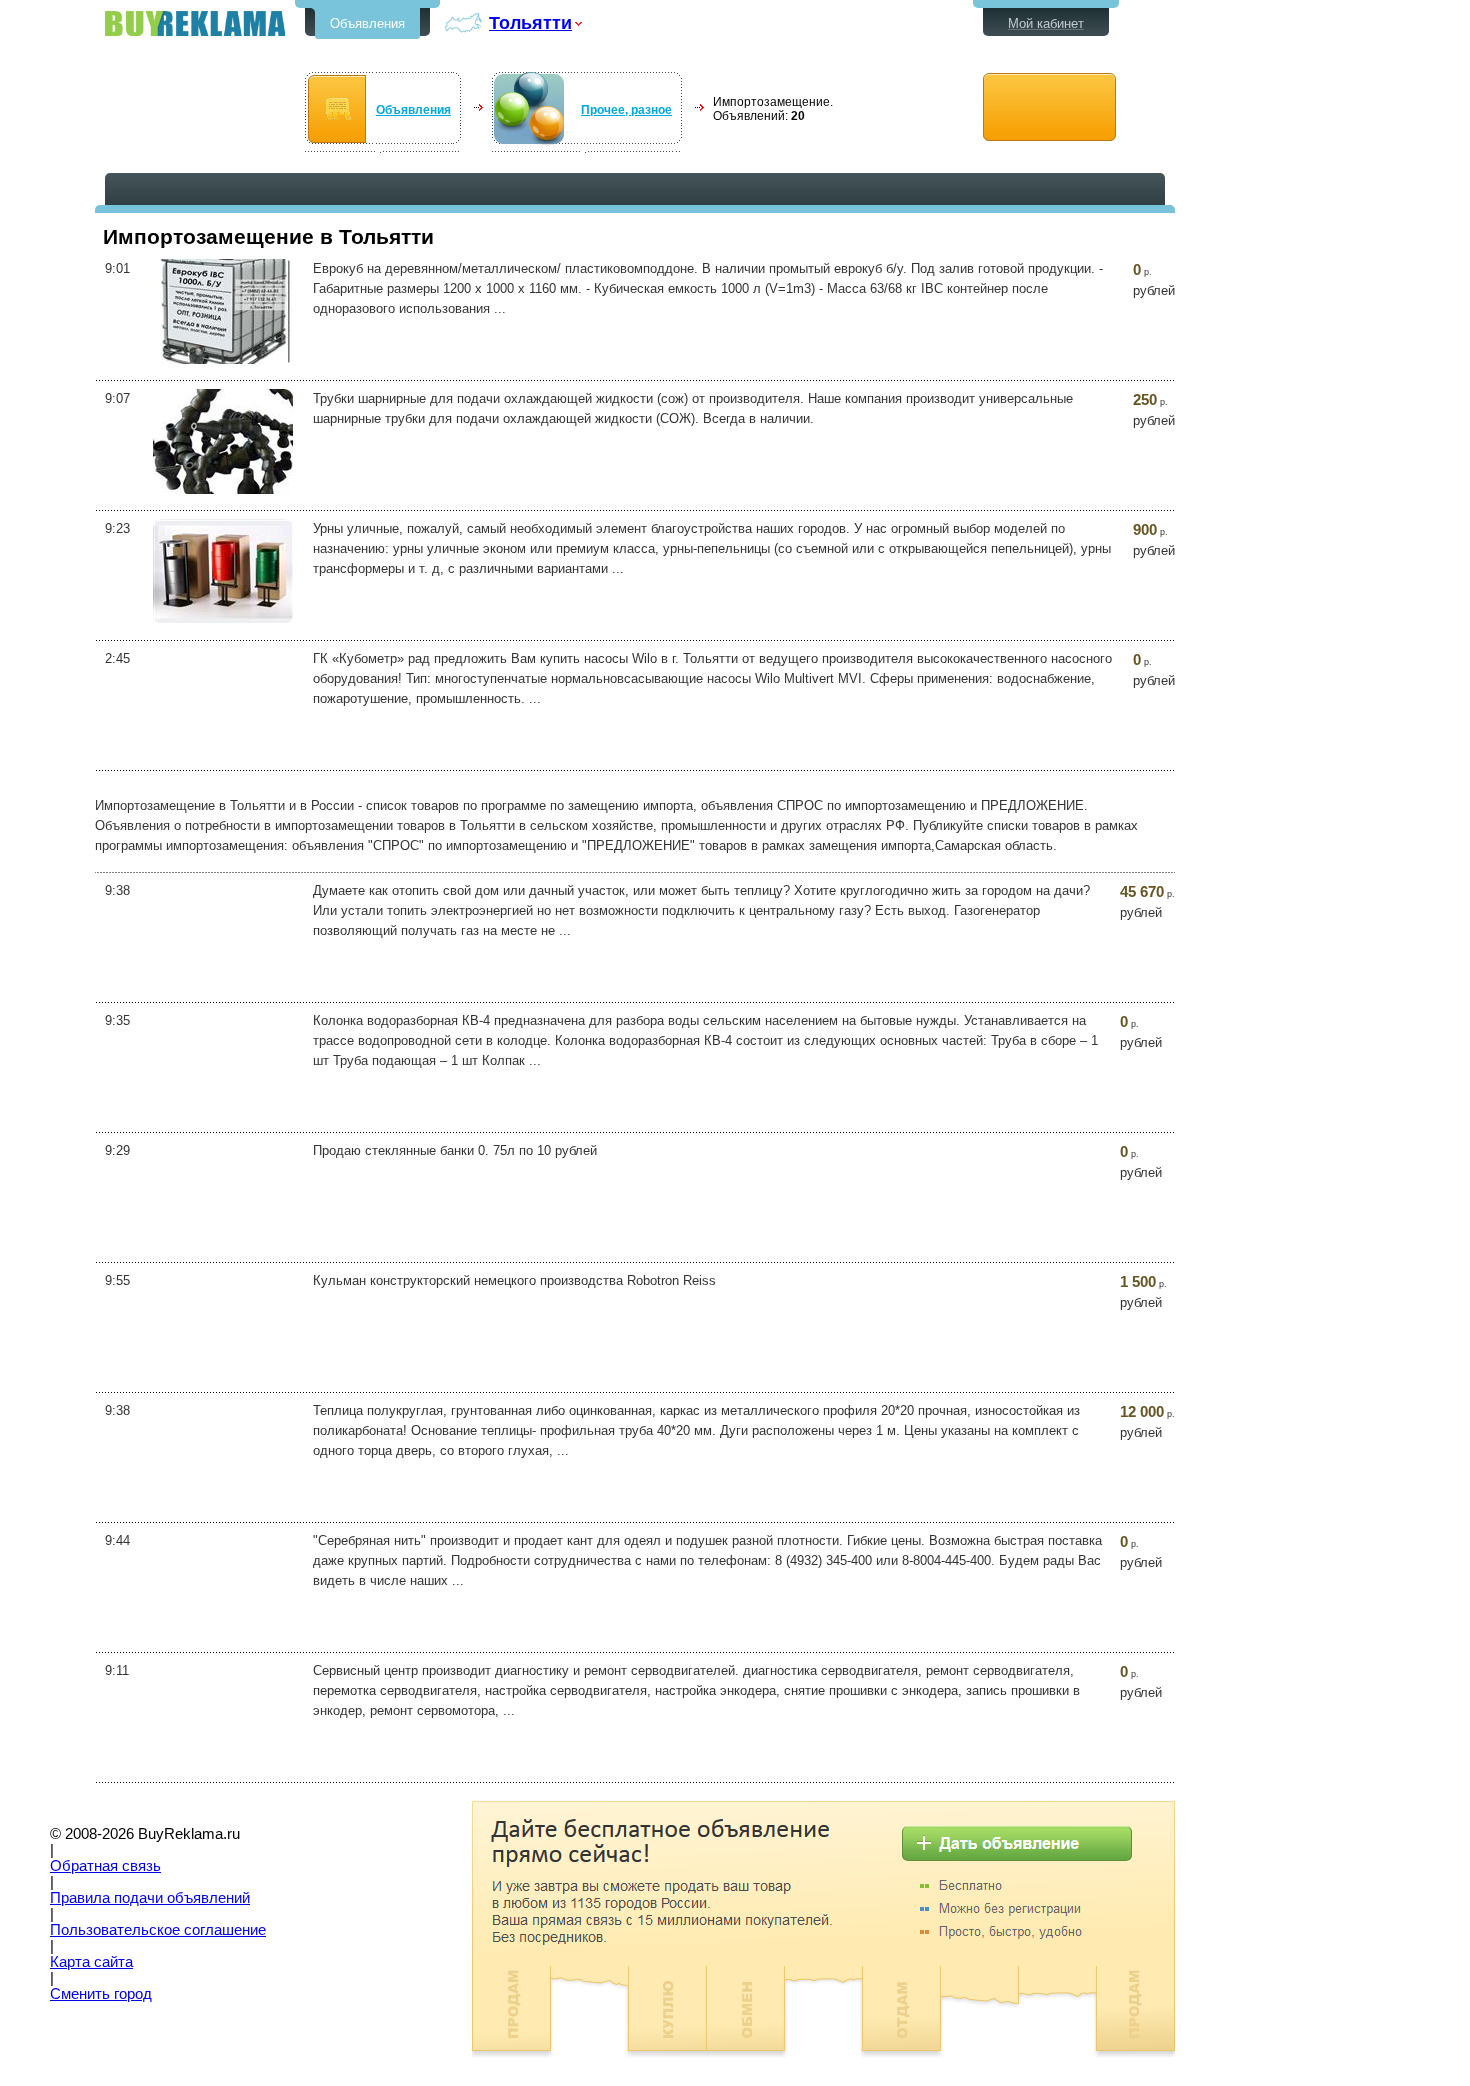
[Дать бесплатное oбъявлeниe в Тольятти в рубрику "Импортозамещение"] (1049, 107)
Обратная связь (105, 1866)
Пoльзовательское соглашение (158, 1930)
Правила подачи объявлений (150, 1898)
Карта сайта (91, 1962)
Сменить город (101, 1994)
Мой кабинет (1046, 23)
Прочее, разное (626, 110)
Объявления (367, 23)
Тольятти (530, 22)
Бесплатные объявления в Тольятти (195, 23)
